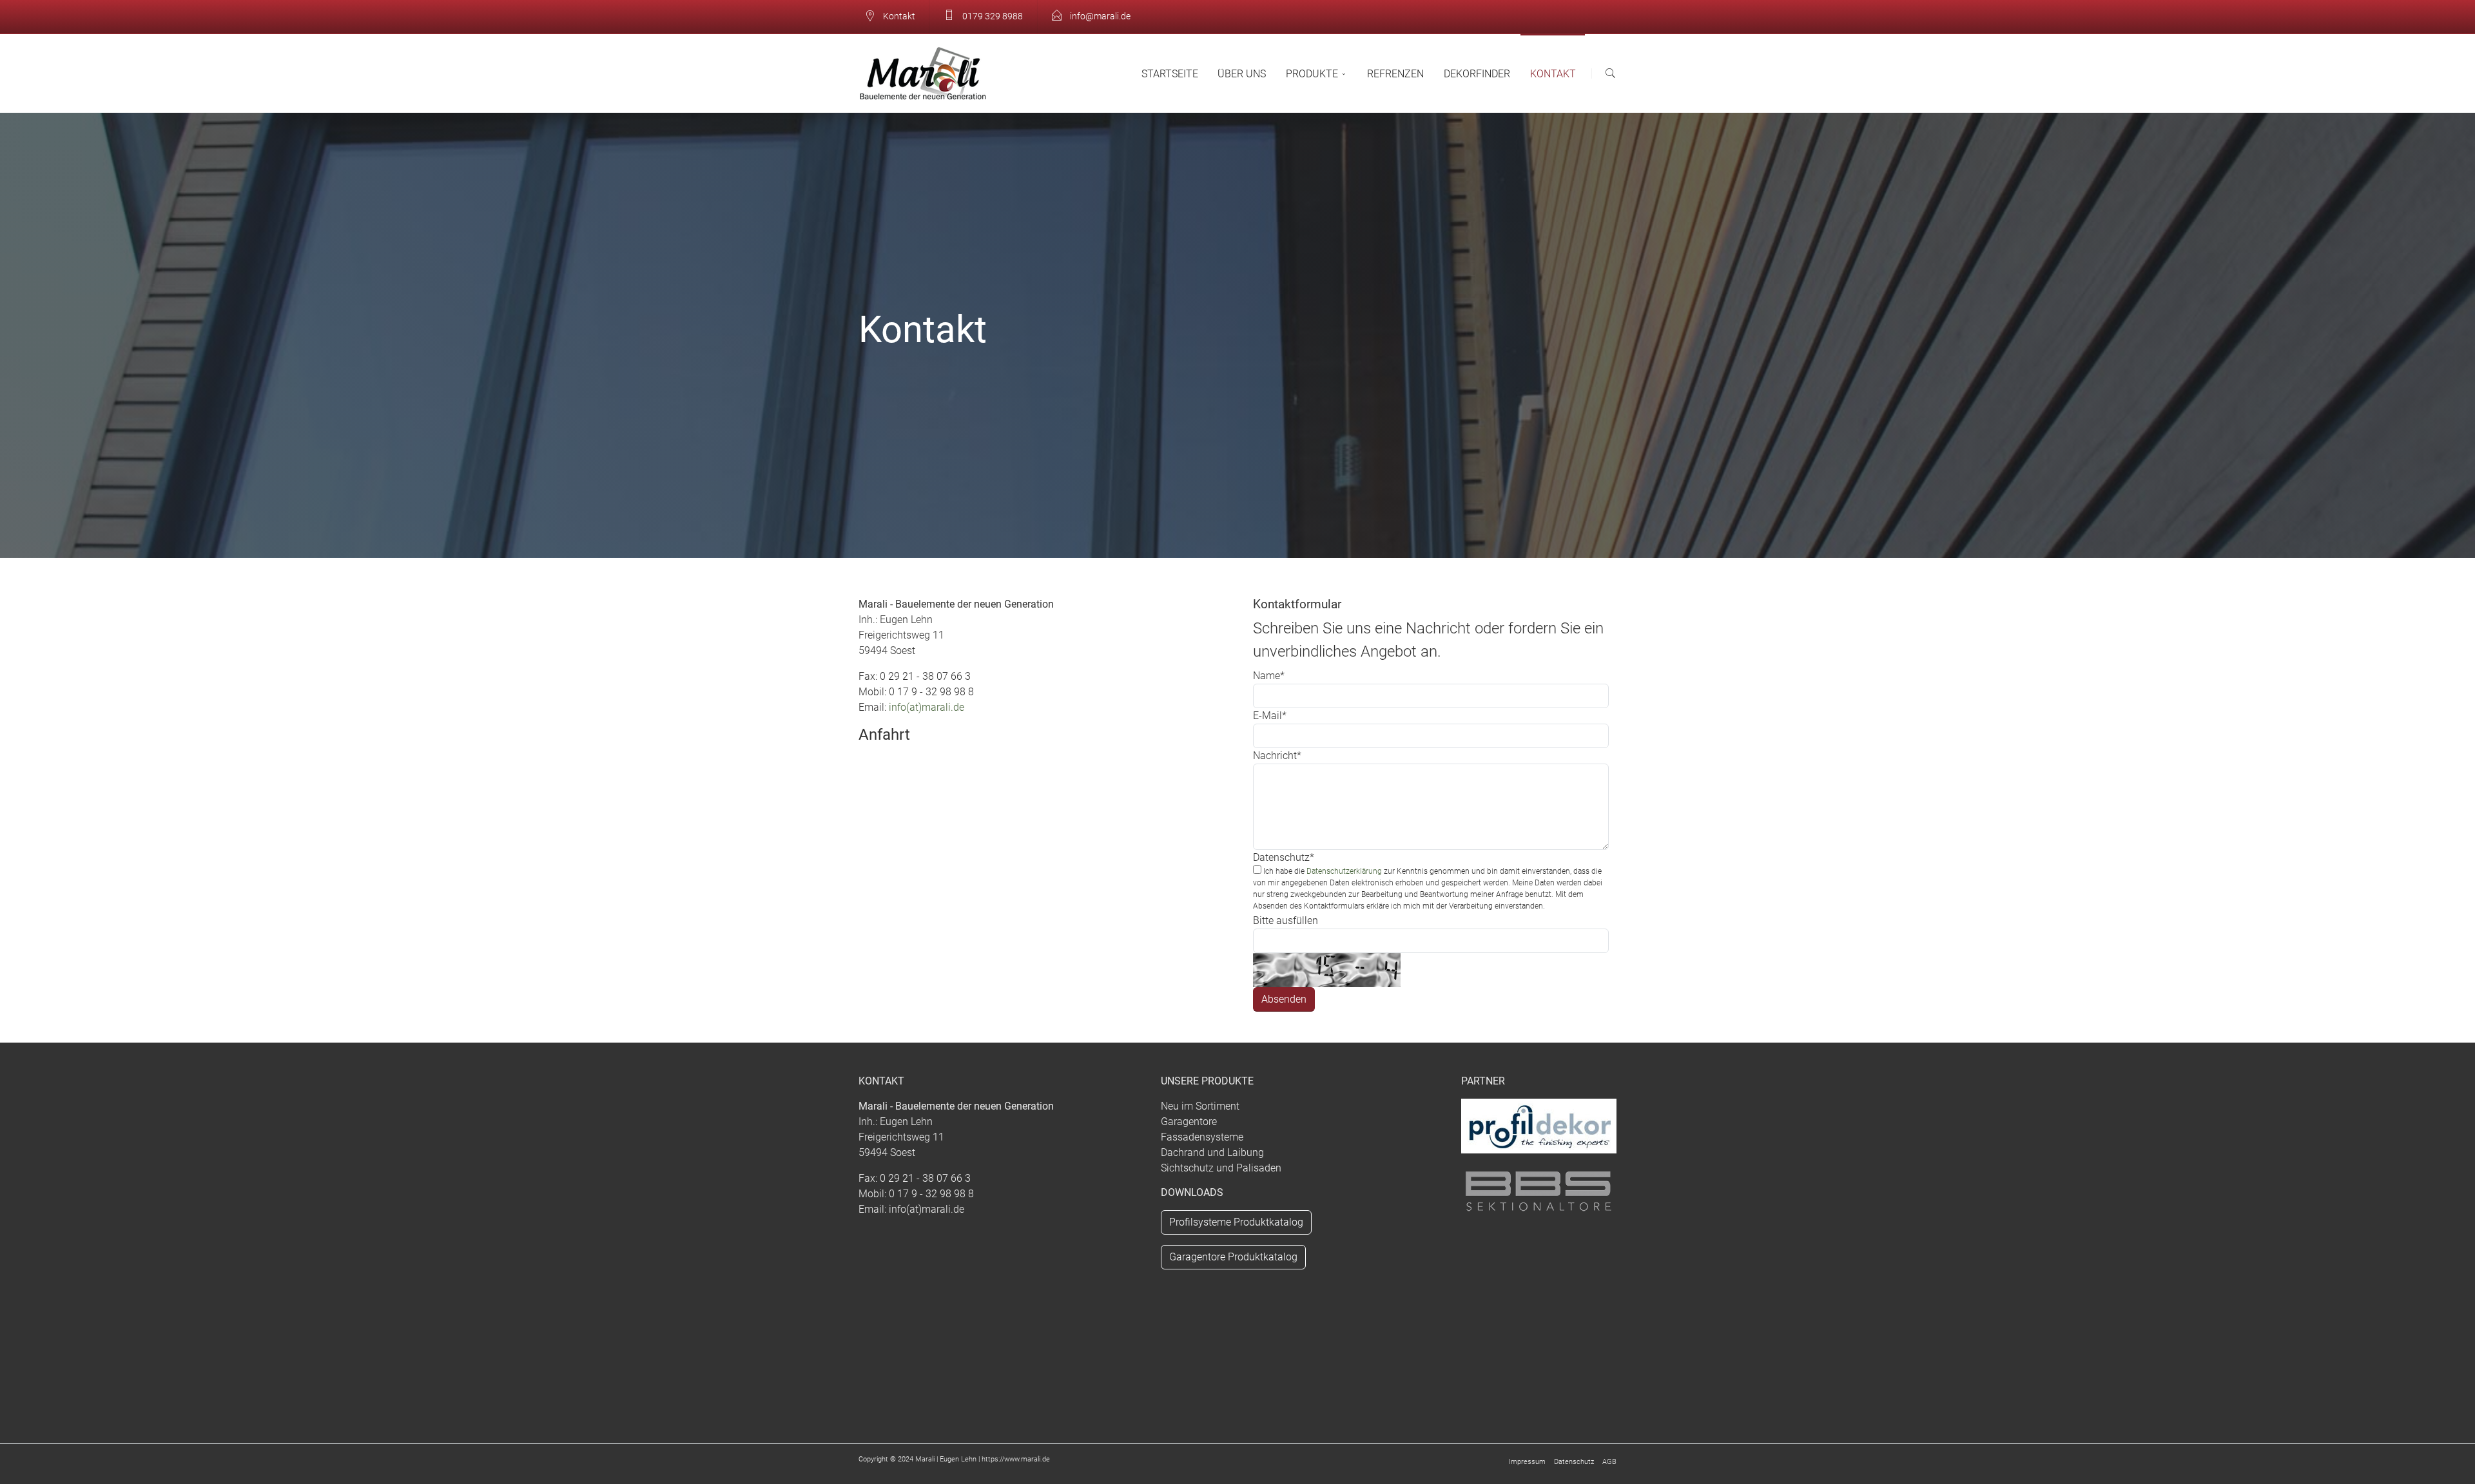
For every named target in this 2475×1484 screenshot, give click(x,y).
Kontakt (1553, 74)
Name (1269, 676)
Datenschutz (1284, 857)
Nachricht (1277, 756)
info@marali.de (1099, 16)
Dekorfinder (1477, 74)
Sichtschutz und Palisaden (1221, 1168)
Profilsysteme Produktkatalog (1236, 1222)
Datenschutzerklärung (1344, 871)
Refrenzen (1395, 74)
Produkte (1312, 74)
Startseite (1170, 74)
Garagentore (1189, 1122)
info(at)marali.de (927, 707)
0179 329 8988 (992, 16)
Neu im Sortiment (1200, 1106)
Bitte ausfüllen (1286, 920)
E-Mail (1270, 716)
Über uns (1242, 74)
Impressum (1527, 1462)
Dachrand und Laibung (1212, 1152)
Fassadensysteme (1202, 1137)
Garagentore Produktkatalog (1233, 1257)
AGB (1609, 1462)
